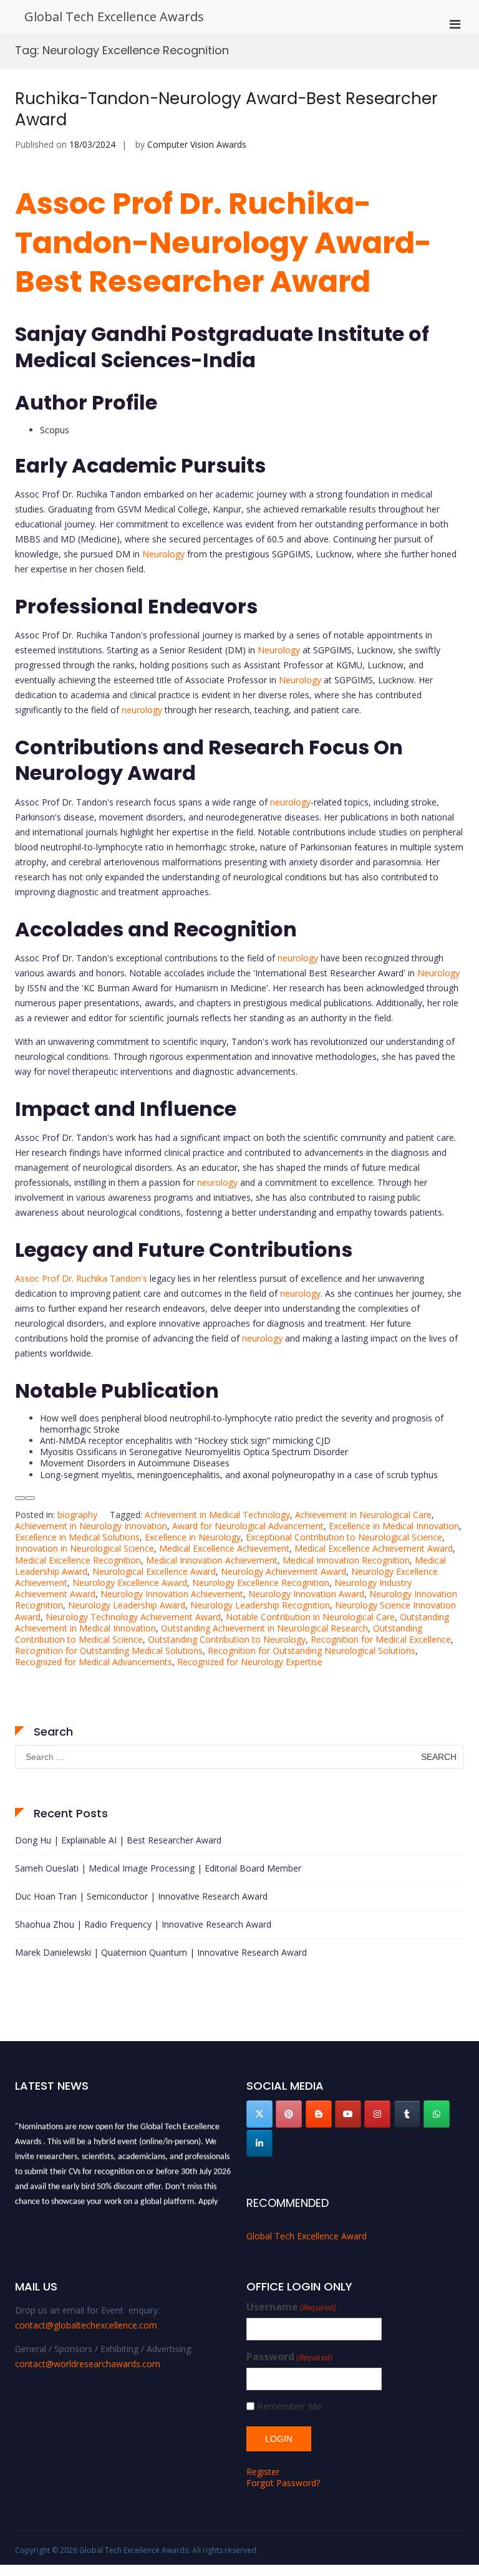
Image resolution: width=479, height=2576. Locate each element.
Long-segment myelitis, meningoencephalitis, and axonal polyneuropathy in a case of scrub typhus (239, 1475)
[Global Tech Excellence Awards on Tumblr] (407, 2114)
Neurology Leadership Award (127, 1605)
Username (291, 2307)
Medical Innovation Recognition (346, 1560)
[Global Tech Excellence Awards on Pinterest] (289, 2114)
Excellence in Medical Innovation (394, 1526)
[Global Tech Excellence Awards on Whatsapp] (437, 2114)
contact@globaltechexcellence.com (86, 2325)
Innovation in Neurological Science (85, 1548)
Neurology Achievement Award (283, 1571)
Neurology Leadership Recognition (260, 1605)
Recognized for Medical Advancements (94, 1662)
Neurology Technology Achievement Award (133, 1617)
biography (77, 1515)
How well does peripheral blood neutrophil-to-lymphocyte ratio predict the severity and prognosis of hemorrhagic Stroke (242, 1424)
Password (289, 2357)
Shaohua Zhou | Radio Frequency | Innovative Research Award (143, 1924)
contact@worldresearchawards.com (88, 2364)
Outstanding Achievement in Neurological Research (264, 1628)
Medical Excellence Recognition (78, 1560)
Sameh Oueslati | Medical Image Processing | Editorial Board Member (158, 1868)
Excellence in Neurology (193, 1537)
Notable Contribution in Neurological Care (310, 1617)
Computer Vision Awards (197, 144)
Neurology (163, 554)
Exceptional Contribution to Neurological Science (344, 1537)
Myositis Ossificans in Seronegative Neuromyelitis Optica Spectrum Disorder (194, 1452)
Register (263, 2472)
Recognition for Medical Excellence (381, 1639)
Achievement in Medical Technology (217, 1515)
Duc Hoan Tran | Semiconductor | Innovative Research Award (141, 1896)
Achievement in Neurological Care (363, 1515)
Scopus (55, 430)
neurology (142, 710)
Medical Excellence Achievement (224, 1548)
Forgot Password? (283, 2483)
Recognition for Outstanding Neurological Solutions (312, 1651)
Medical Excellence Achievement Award (374, 1548)
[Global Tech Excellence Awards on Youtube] (348, 2114)
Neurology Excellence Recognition (261, 1583)
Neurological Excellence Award (154, 1571)
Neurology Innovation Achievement (172, 1594)
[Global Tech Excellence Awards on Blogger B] (319, 2114)
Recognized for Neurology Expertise (250, 1662)
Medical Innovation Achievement (212, 1560)
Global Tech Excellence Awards (114, 17)
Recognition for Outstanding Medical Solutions (109, 1651)
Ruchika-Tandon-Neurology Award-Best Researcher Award (226, 109)
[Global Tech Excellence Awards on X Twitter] (259, 2114)
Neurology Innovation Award (306, 1594)
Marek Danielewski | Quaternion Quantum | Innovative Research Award (161, 1952)
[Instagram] (377, 2114)
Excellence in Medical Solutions (77, 1537)
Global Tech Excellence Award (307, 2236)
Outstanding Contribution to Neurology (227, 1639)
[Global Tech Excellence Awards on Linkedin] (259, 2143)
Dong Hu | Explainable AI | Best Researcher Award (118, 1840)
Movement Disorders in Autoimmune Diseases (135, 1463)
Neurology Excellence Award (130, 1583)
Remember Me (289, 2406)
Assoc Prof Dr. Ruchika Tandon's (81, 1278)
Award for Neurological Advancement (248, 1526)
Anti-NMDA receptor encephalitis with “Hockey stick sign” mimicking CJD (185, 1440)
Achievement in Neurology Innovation (91, 1526)
